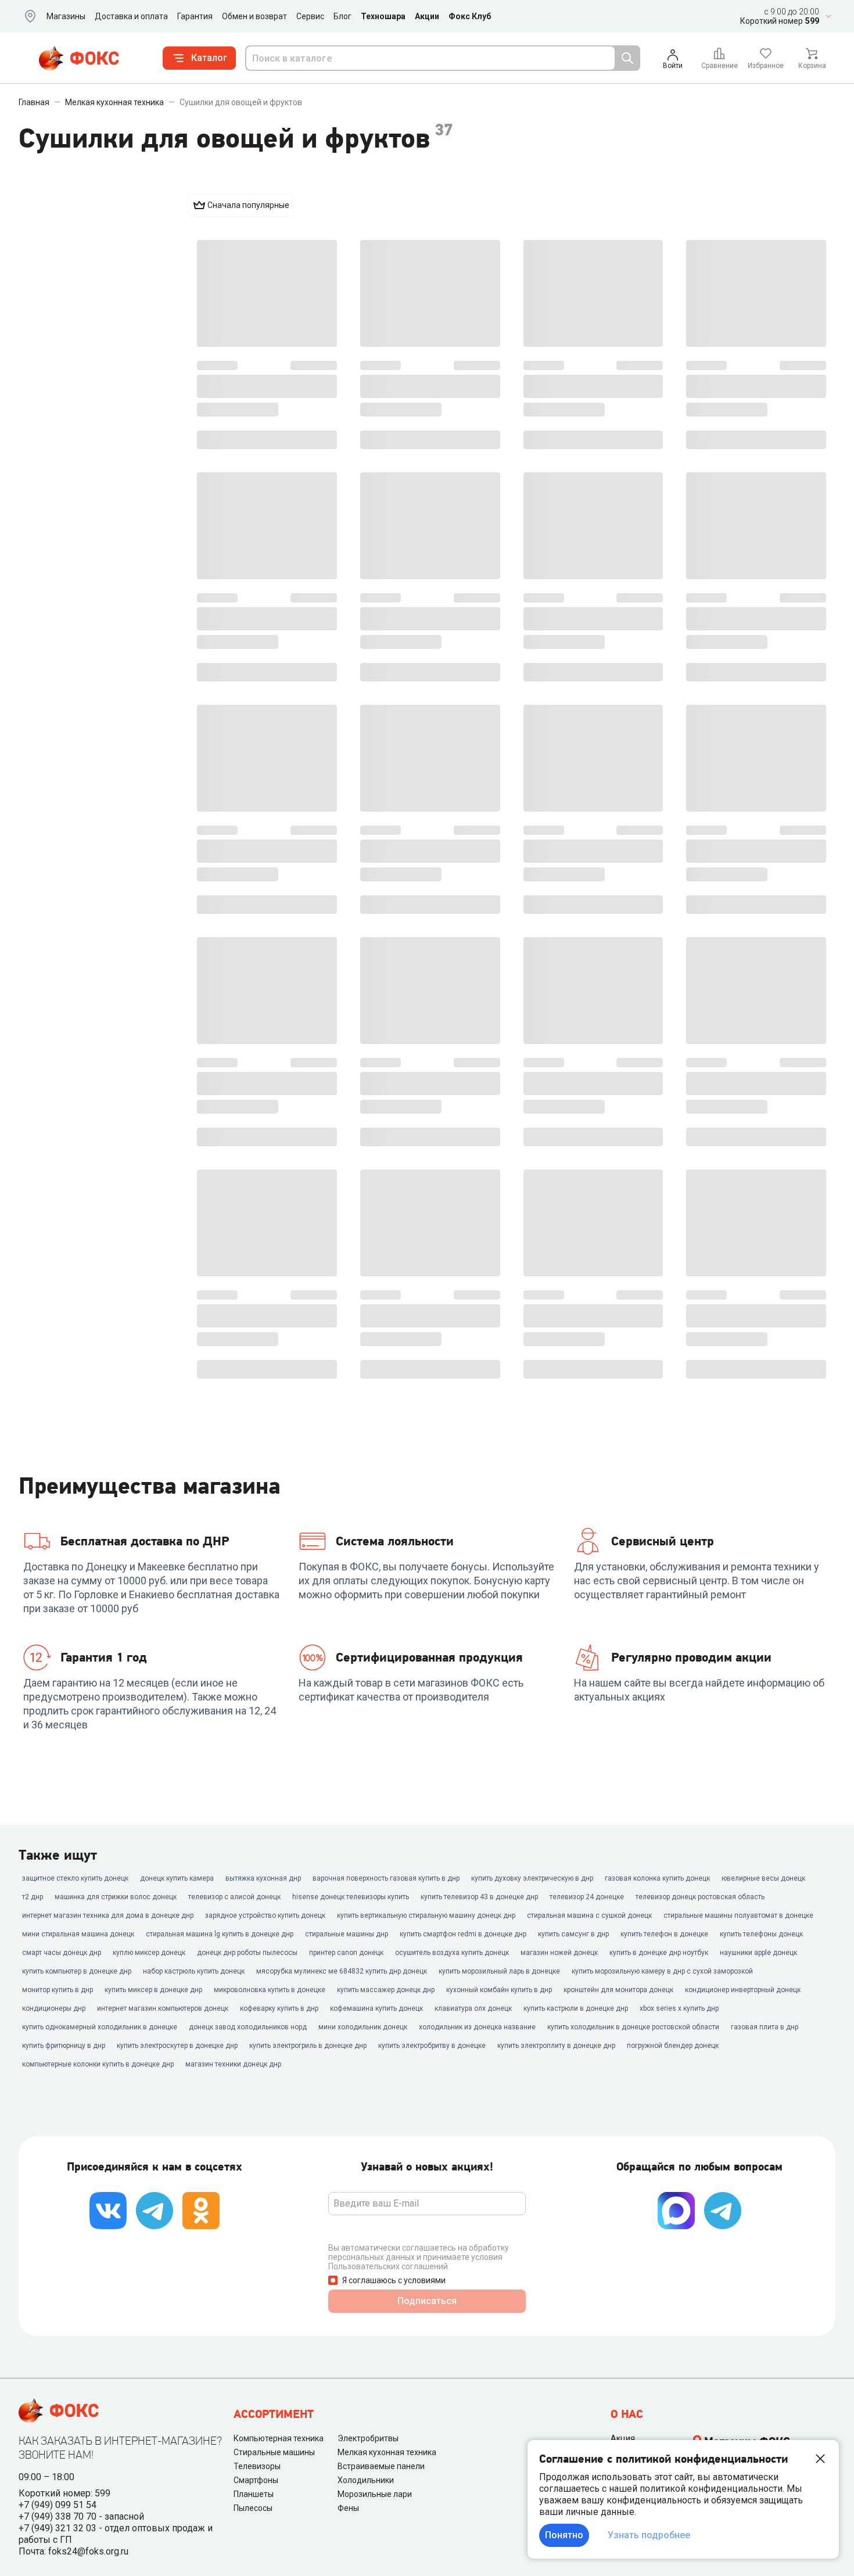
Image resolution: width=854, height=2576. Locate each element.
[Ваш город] (28, 16)
